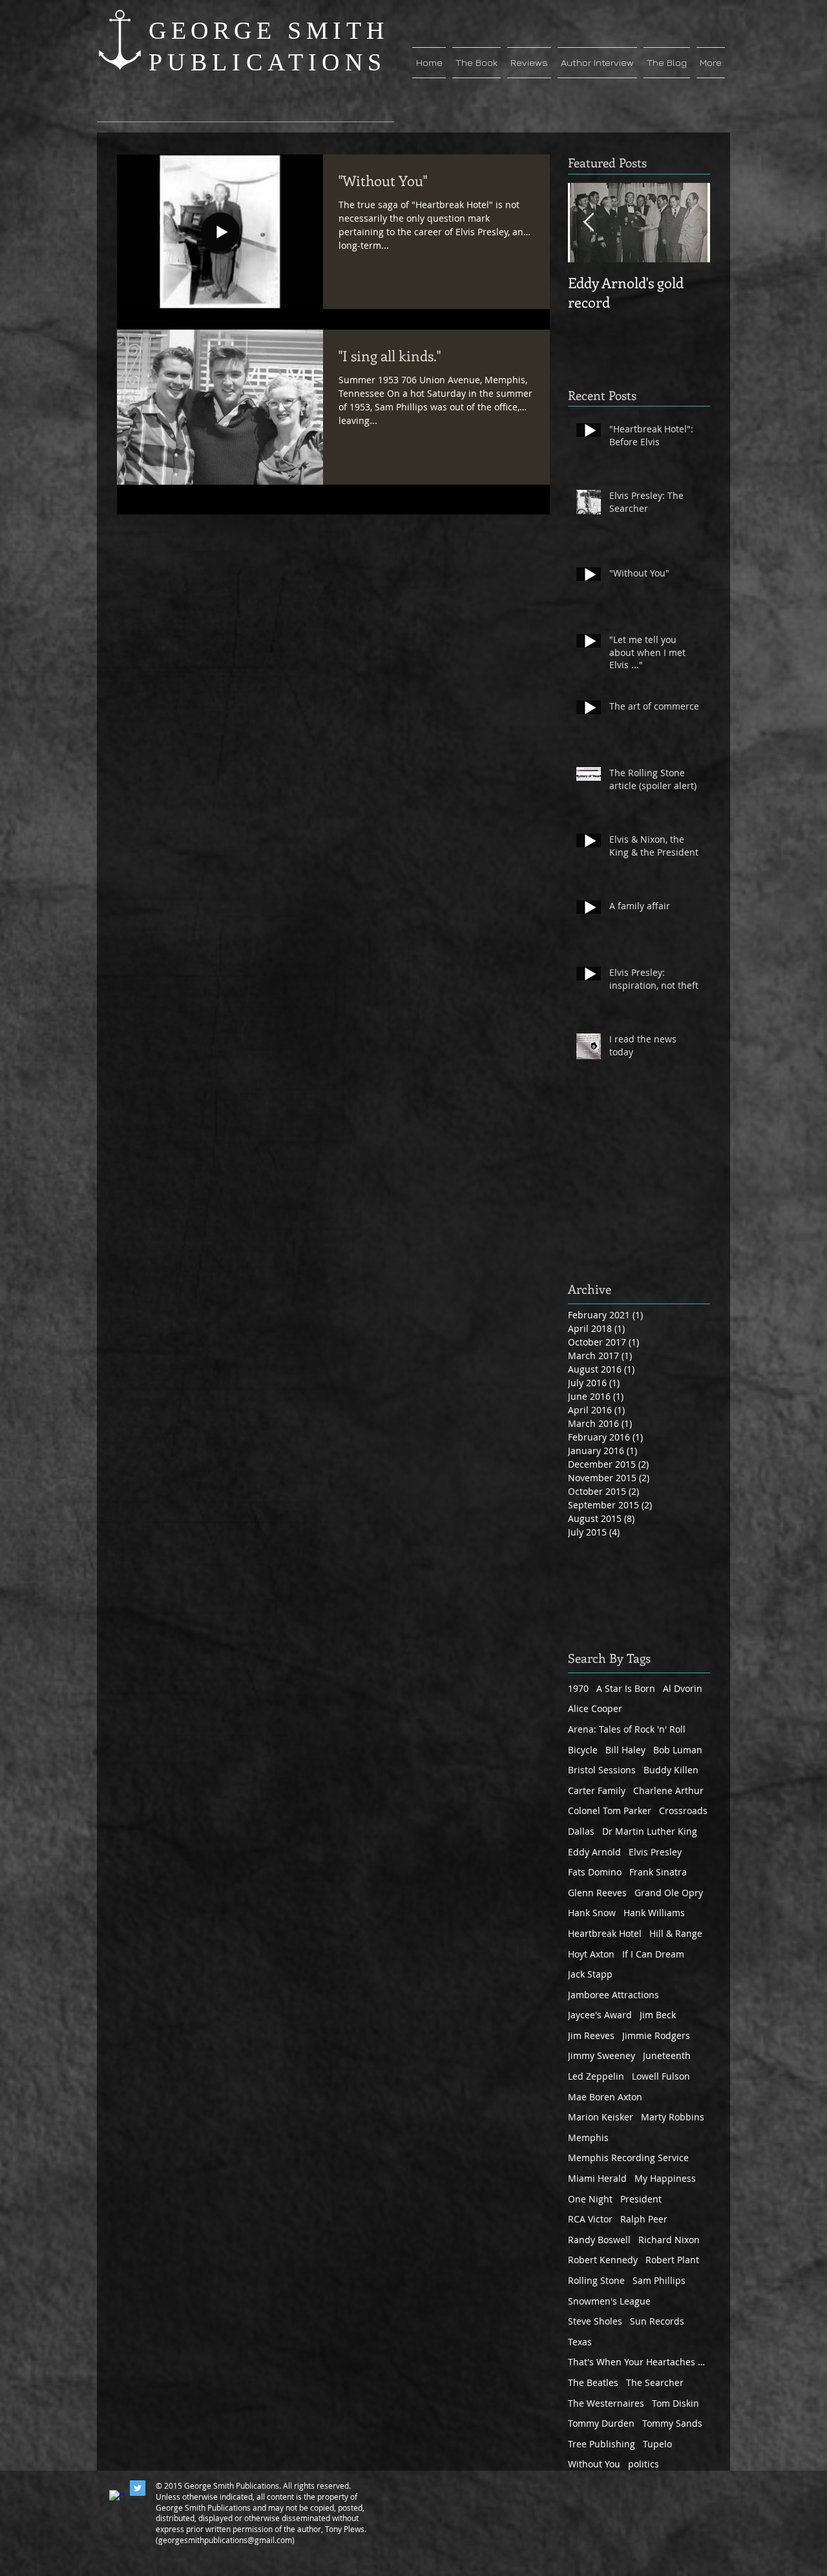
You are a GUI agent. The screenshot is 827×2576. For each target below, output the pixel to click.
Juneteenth (667, 2055)
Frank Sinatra (658, 1872)
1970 (578, 1688)
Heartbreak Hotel (605, 1933)
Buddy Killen (671, 1770)
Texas (580, 2342)
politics (644, 2464)
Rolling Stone (596, 2280)
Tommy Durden (601, 2423)
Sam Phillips (659, 2280)
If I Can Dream (653, 1954)
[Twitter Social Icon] (138, 2488)
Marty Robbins (673, 2117)
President (641, 2199)
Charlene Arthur (668, 1790)
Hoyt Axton (591, 1954)
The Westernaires (606, 2403)
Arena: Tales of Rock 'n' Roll (627, 1729)
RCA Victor (590, 2219)
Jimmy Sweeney (602, 2055)
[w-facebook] (117, 2498)
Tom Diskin (675, 2403)
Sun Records (657, 2321)
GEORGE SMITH (268, 30)
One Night (590, 2199)
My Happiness (665, 2178)
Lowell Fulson (661, 2076)
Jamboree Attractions (613, 1995)
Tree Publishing (602, 2444)
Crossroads (683, 1811)
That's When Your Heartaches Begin (639, 2362)
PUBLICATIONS (267, 62)
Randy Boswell (599, 2240)
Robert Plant (672, 2260)
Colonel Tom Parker (610, 1811)
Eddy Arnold (594, 1852)
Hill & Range (676, 1933)
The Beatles (593, 2382)
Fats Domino (595, 1872)
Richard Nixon (669, 2240)
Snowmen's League (609, 2301)
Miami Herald (597, 2178)
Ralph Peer (644, 2219)
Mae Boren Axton (605, 2097)
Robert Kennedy (603, 2260)
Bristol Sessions (602, 1770)
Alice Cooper (595, 1708)
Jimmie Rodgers (656, 2035)
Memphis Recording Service (628, 2158)
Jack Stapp (590, 1974)
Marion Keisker (601, 2117)
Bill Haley (625, 1750)
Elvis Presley (655, 1852)
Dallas (581, 1831)
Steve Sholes (595, 2321)
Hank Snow (592, 1913)
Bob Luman (678, 1750)
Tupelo (657, 2444)
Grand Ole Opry (669, 1893)
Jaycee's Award (600, 2015)
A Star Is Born (626, 1688)
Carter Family (597, 1790)
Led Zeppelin (596, 2076)
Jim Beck (658, 2015)
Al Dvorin (683, 1688)
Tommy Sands (672, 2423)
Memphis (588, 2138)
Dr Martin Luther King (650, 1831)
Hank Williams (654, 1913)
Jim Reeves (591, 2035)
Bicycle (583, 1750)
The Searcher (655, 2382)
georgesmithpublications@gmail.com (225, 2540)
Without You (594, 2464)
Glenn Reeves (597, 1893)
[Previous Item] (589, 223)
